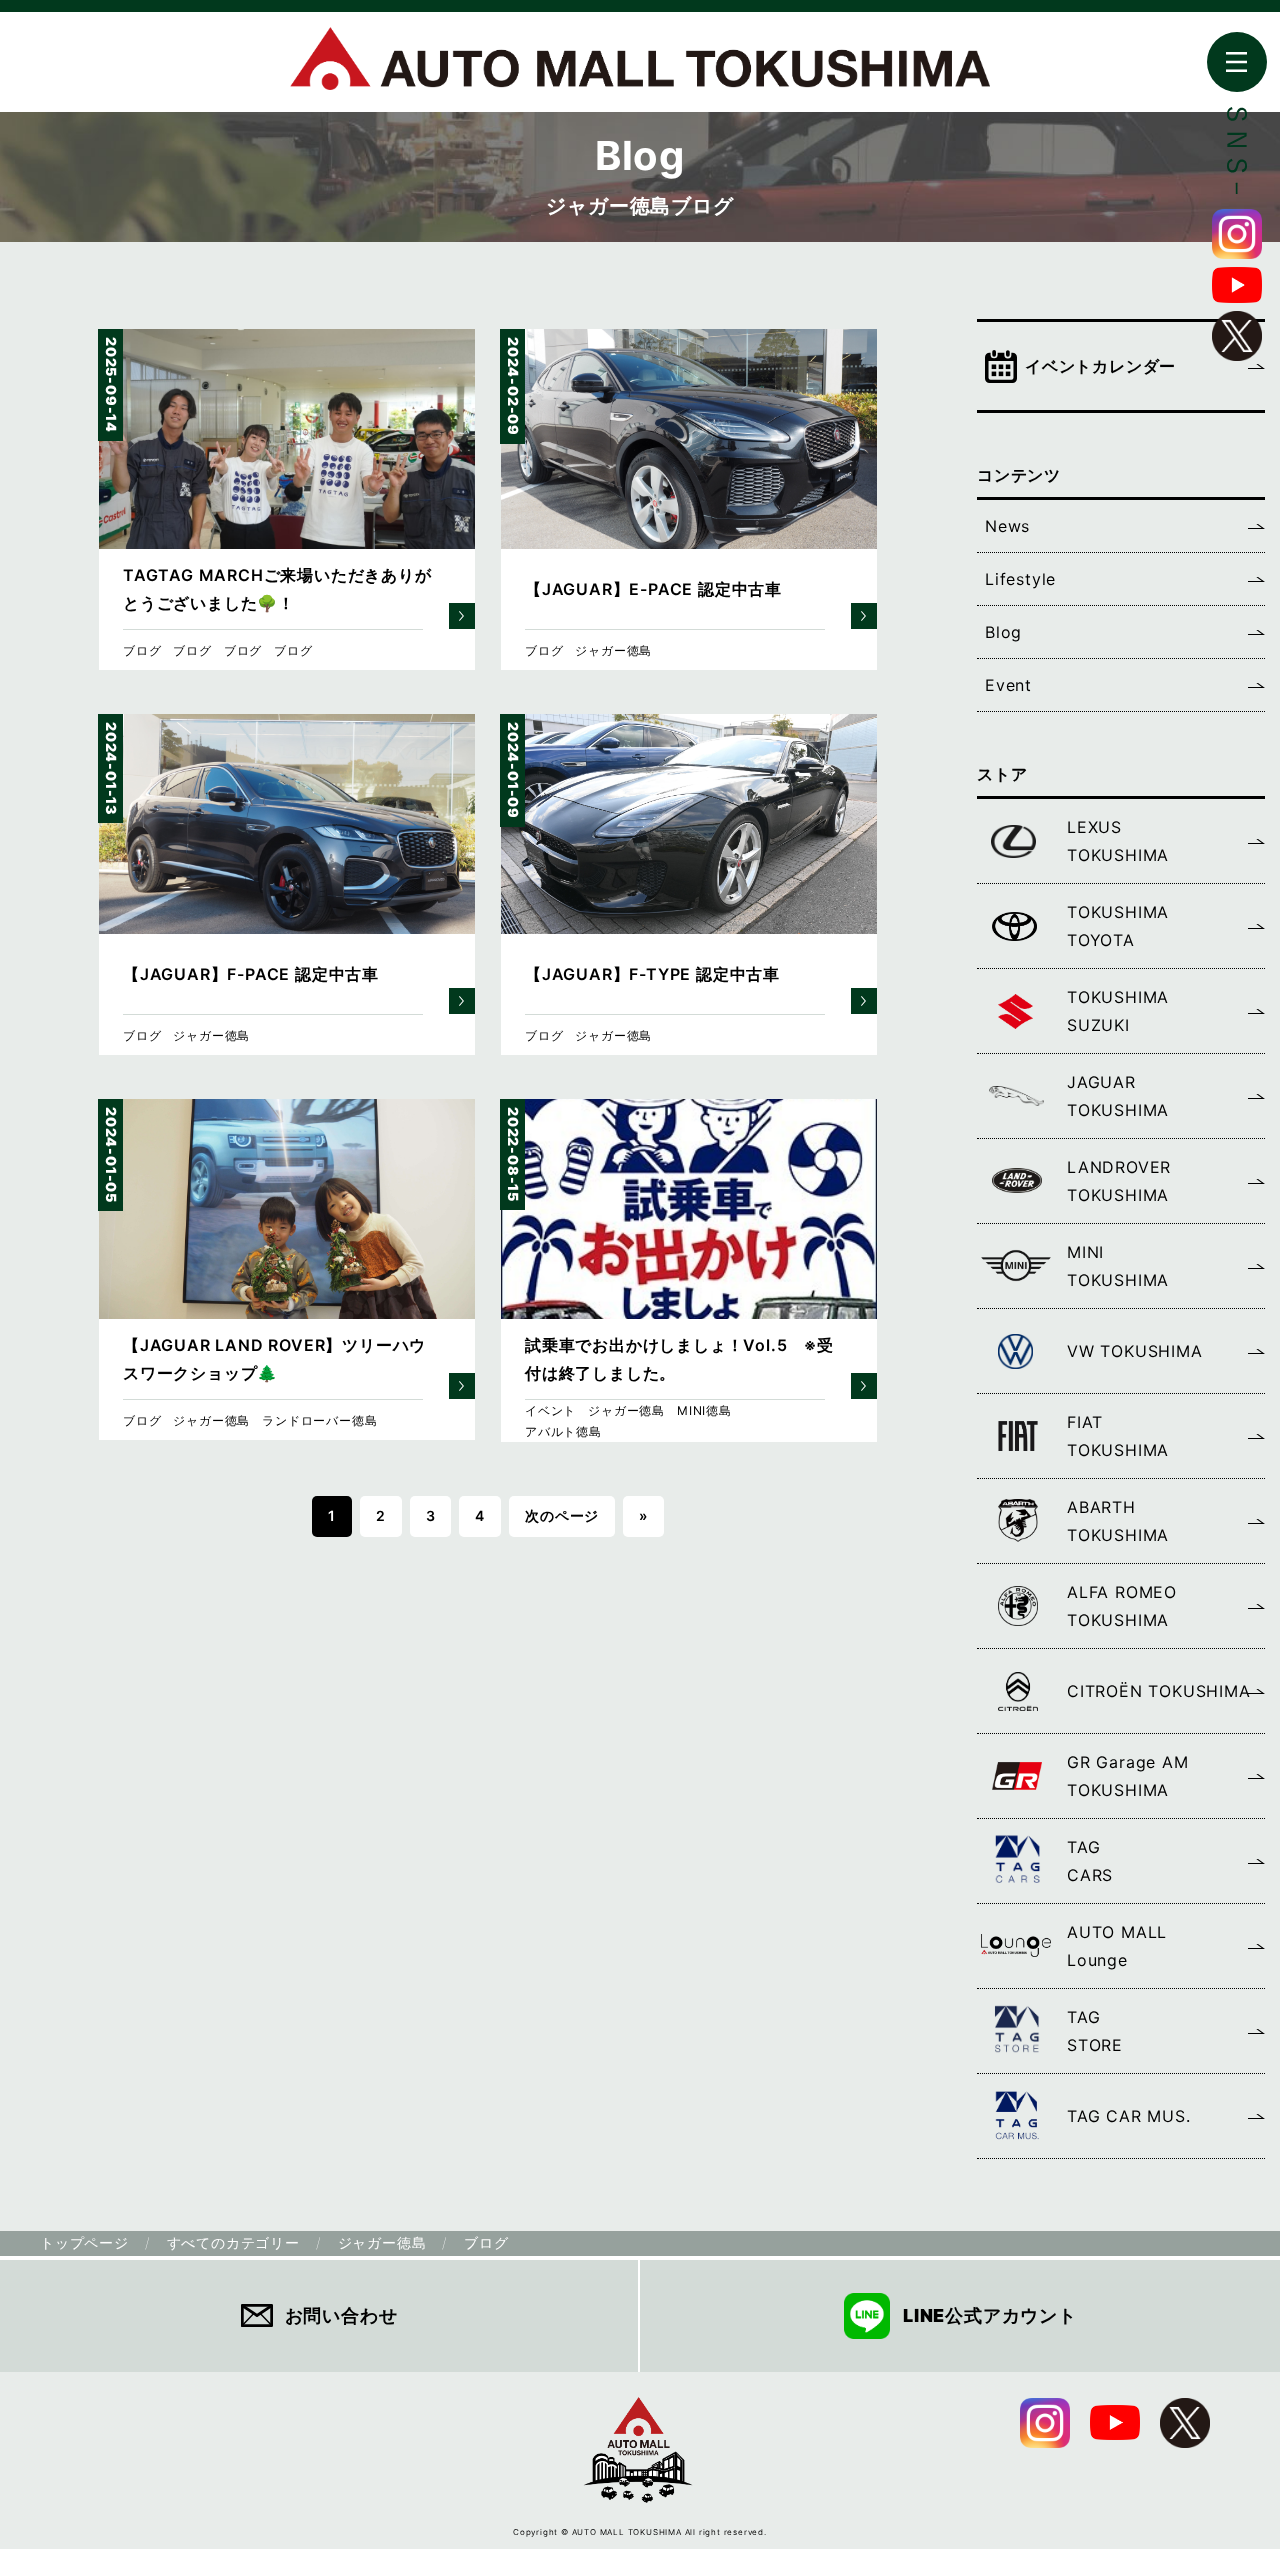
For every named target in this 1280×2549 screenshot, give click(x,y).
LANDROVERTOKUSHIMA (1119, 1181)
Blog (1003, 632)
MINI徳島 (704, 1410)
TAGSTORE (1095, 2031)
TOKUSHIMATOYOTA (1118, 926)
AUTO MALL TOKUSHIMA (640, 69)
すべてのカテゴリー (233, 2242)
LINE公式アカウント (990, 2315)
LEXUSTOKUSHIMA (1118, 841)
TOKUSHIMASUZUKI (1118, 1011)
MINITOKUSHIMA (1118, 1266)
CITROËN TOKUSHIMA (1159, 1691)
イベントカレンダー (1100, 366)
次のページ (562, 1515)
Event (1008, 685)
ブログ (142, 650)
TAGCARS (1090, 1861)
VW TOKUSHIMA (1135, 1351)
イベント (550, 1410)
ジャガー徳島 (613, 650)
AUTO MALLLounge (1117, 1946)
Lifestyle (1020, 579)
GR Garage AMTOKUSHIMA (1128, 1776)
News (1007, 526)
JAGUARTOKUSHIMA (1118, 1096)
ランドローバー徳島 (319, 1420)
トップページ (84, 2242)
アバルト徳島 (563, 1431)
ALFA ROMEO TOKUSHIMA (1122, 1606)
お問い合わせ (341, 2315)
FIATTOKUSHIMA (1118, 1436)
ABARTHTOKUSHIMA (1118, 1521)
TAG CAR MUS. (1129, 2116)
